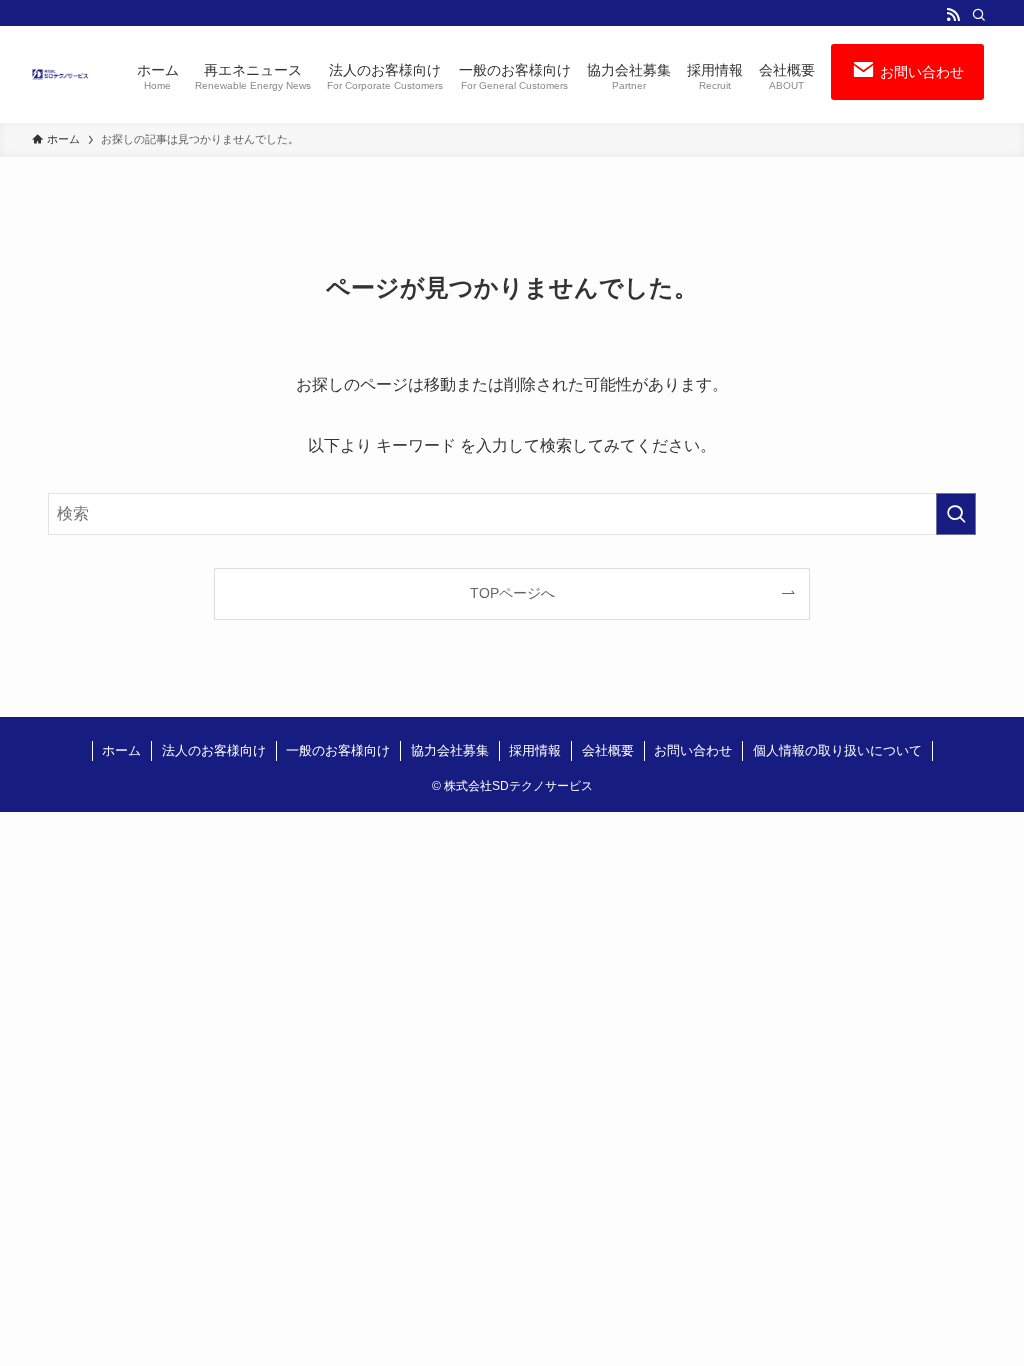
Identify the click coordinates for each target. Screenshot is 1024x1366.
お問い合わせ (693, 750)
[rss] (953, 15)
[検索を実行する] (956, 514)
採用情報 (535, 750)
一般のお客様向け (338, 750)
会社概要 (608, 750)
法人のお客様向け (214, 750)
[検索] (979, 15)
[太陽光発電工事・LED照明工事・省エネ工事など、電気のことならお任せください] (60, 74)
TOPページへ (512, 593)
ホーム (121, 750)
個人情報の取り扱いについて (837, 750)
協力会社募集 (450, 750)
